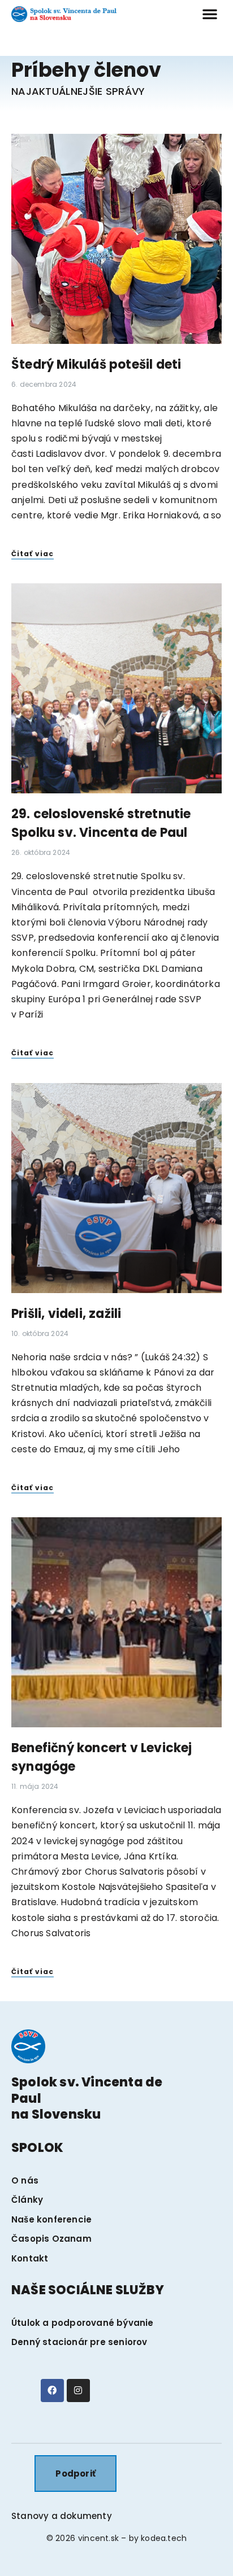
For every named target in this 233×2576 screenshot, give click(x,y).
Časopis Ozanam (51, 2239)
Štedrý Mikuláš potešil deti (96, 364)
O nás (25, 2180)
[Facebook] (52, 2391)
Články (27, 2200)
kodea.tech (164, 2538)
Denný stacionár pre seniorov (79, 2342)
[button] (210, 14)
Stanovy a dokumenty (62, 2516)
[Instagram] (78, 2391)
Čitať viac (33, 554)
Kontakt (30, 2258)
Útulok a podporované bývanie (83, 2323)
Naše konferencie (51, 2219)
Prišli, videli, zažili (66, 1314)
